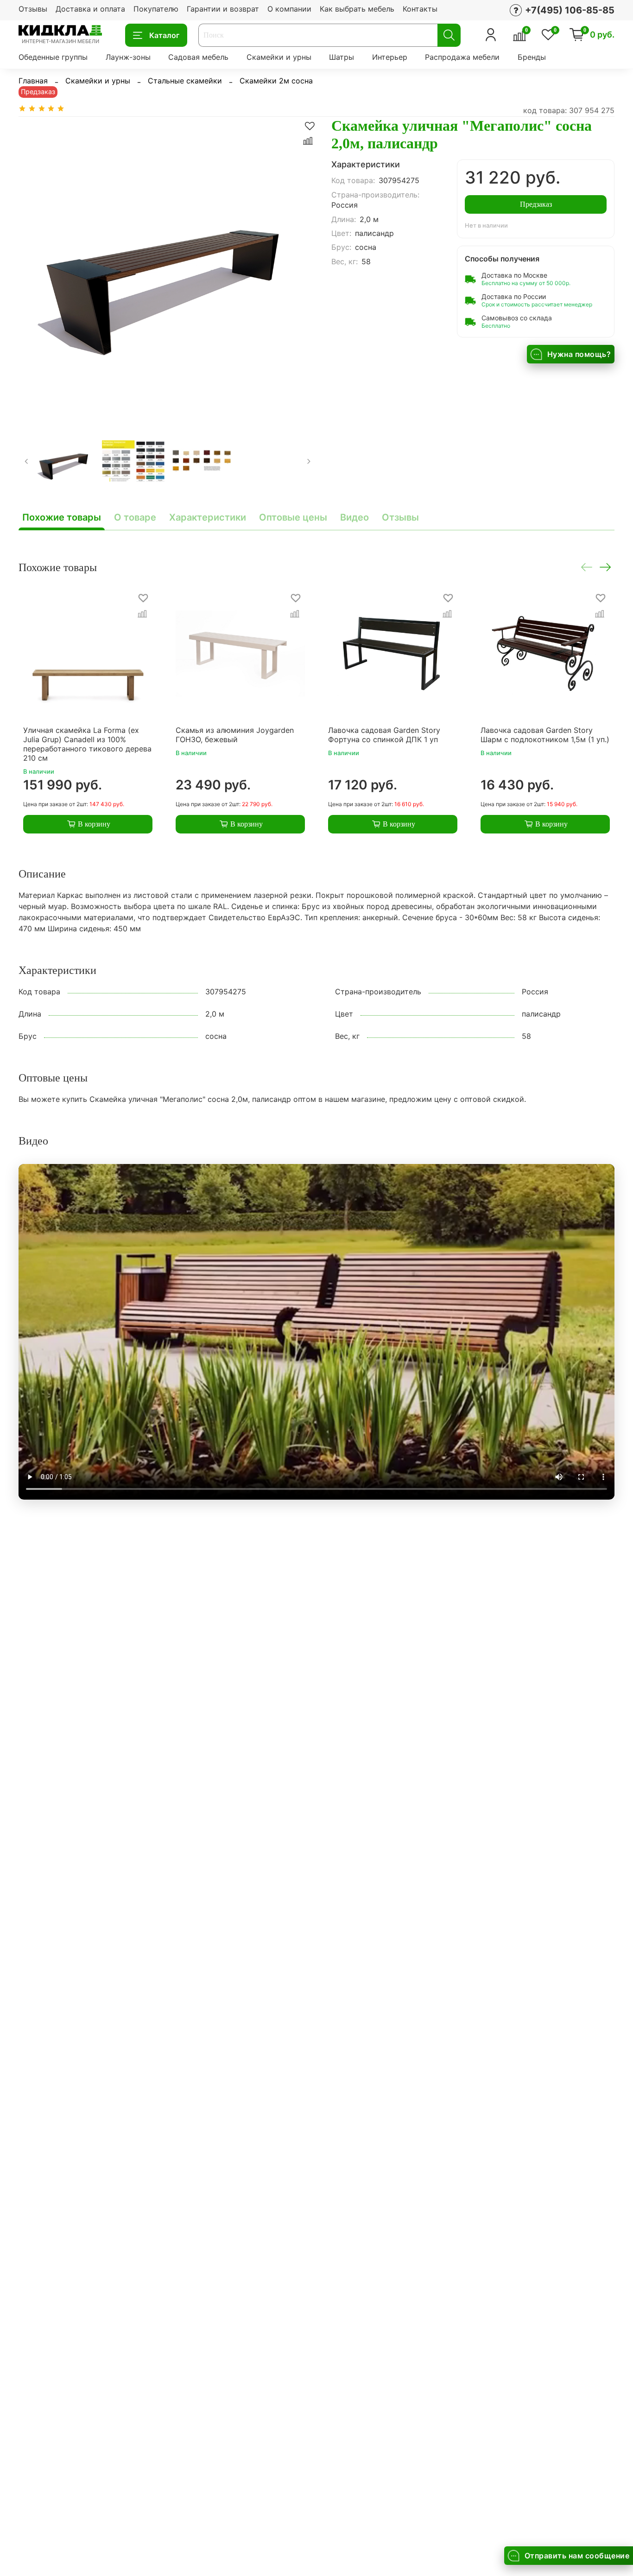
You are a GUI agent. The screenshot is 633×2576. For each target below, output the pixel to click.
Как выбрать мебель (357, 9)
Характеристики (208, 517)
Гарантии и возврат (223, 9)
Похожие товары (62, 517)
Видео (354, 517)
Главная (33, 81)
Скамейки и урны (279, 57)
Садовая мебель (198, 57)
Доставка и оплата (90, 9)
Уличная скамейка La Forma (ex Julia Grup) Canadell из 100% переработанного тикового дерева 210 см (87, 744)
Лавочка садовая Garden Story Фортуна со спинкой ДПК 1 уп (384, 735)
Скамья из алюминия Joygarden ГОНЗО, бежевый (235, 735)
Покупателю (156, 9)
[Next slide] (302, 266)
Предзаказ (536, 204)
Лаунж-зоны (128, 57)
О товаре (135, 517)
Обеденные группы (53, 57)
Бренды (532, 57)
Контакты (420, 9)
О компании (289, 9)
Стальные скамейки (185, 81)
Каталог (164, 35)
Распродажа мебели (462, 57)
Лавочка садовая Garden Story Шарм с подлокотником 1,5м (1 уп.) (545, 735)
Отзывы (33, 9)
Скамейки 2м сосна (276, 81)
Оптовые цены (293, 517)
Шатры (342, 57)
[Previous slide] (33, 266)
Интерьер (390, 57)
